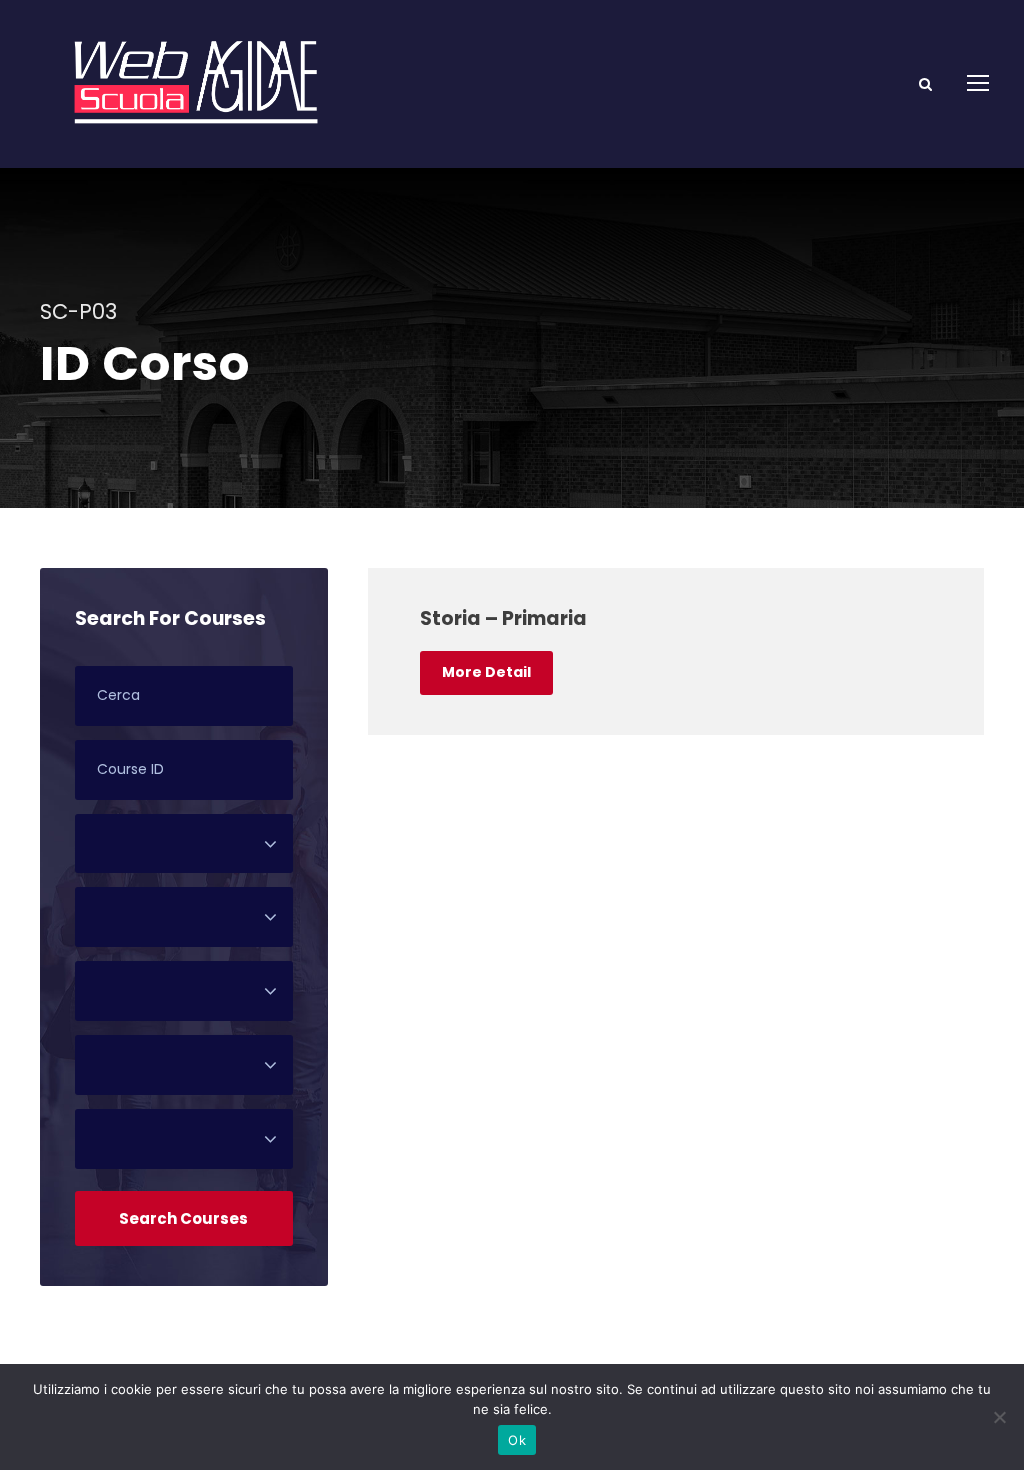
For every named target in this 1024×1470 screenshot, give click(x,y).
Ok (517, 1440)
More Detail (486, 672)
